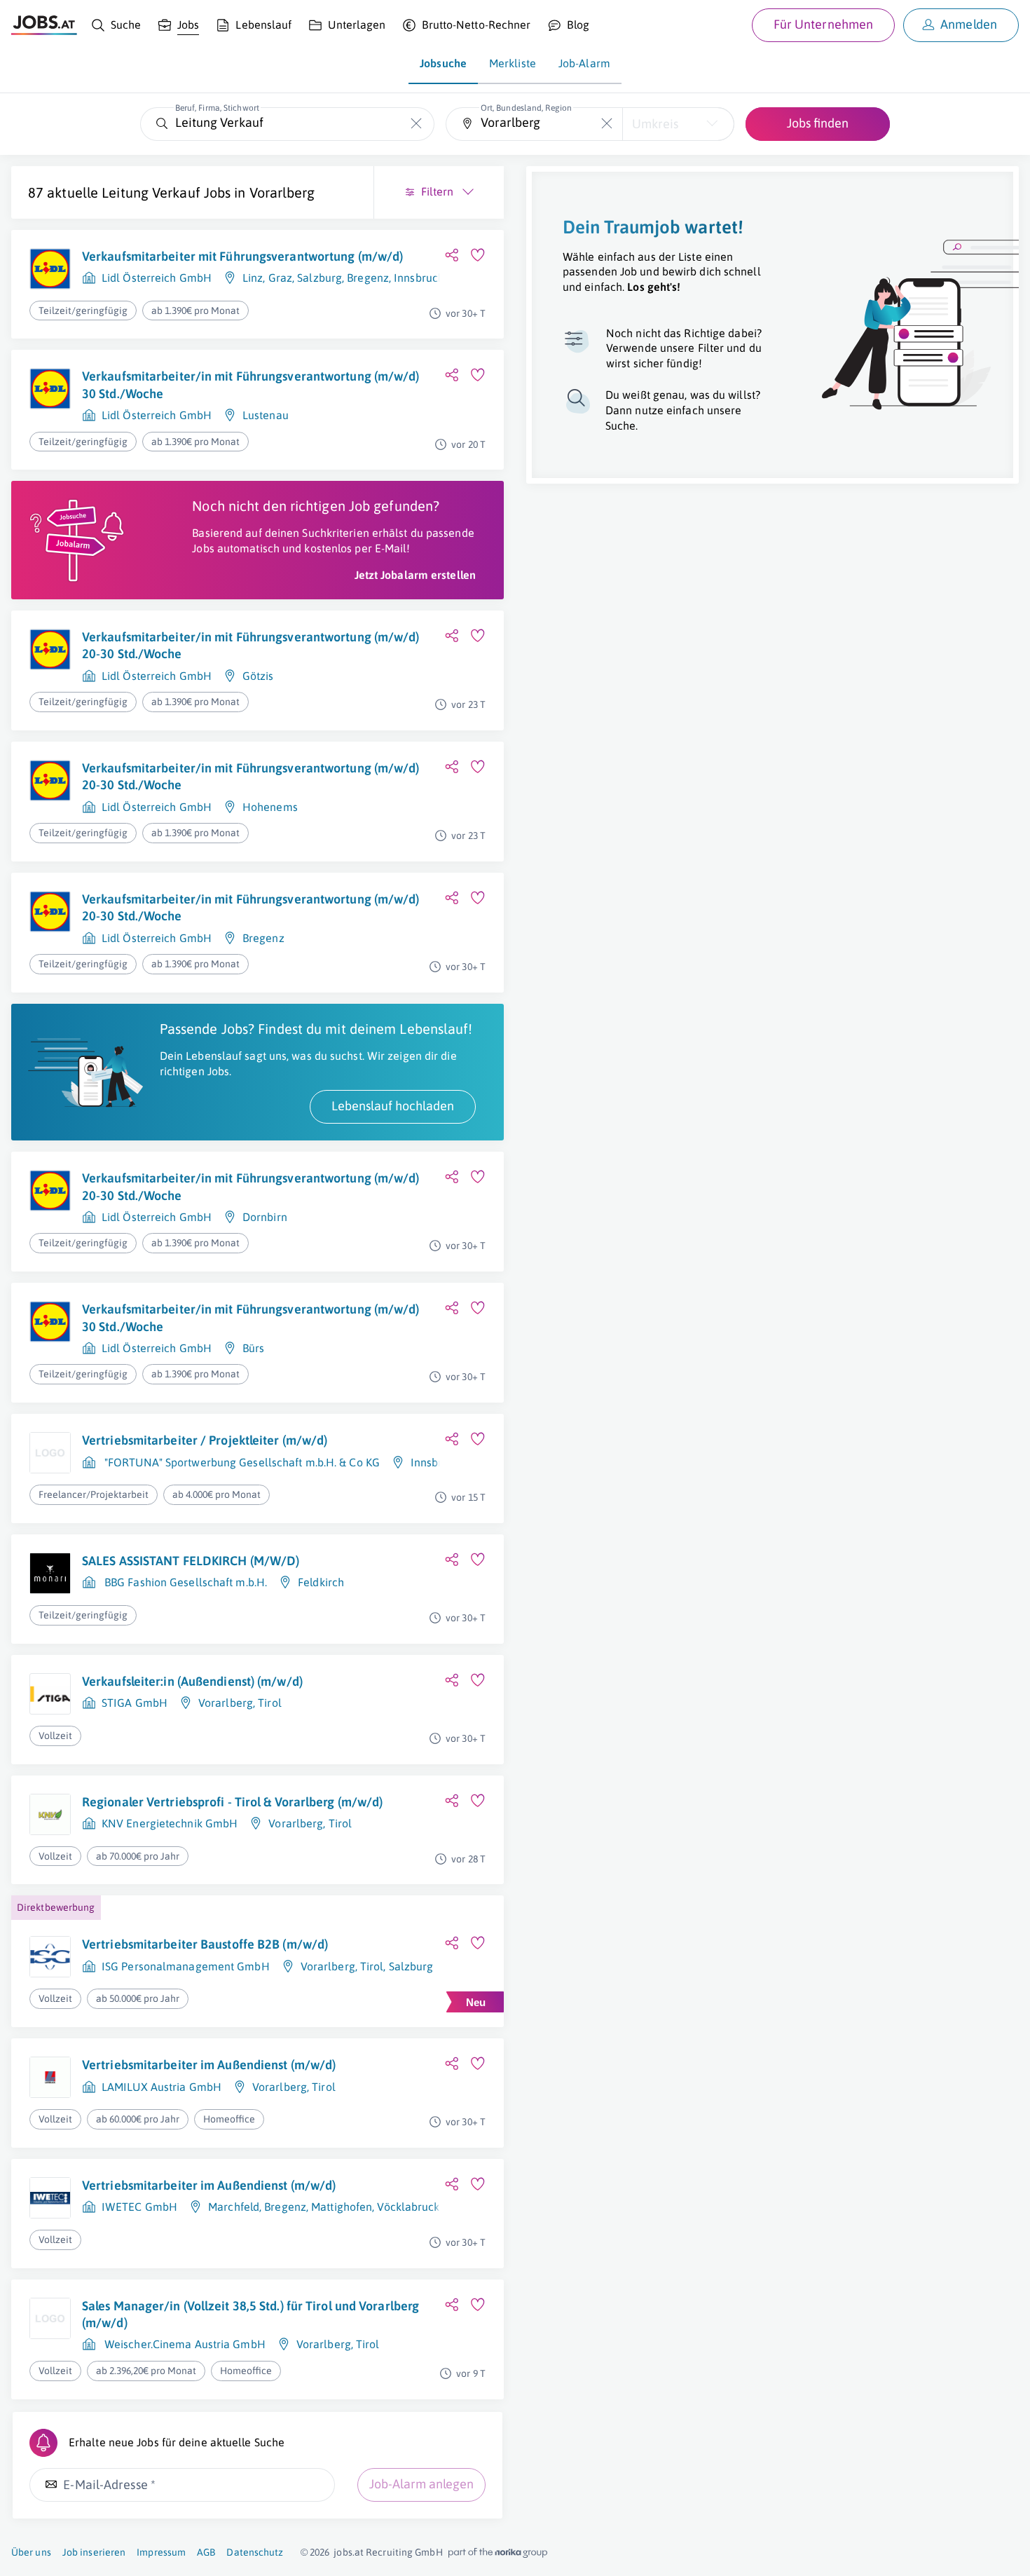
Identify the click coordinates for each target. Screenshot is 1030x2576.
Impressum (161, 2552)
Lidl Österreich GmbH (157, 278)
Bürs (253, 1348)
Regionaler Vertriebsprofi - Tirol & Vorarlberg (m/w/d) (232, 1802)
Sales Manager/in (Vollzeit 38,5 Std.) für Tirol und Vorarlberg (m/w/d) (250, 2314)
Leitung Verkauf (151, 192)
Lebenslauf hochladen (393, 1106)
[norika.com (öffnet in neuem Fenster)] (498, 2553)
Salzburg (320, 278)
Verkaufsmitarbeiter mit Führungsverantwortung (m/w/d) (242, 256)
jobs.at (349, 2552)
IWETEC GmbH (139, 2207)
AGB (206, 2552)
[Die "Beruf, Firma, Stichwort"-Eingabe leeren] (417, 124)
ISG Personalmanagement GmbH (186, 1966)
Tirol (270, 1703)
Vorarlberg (282, 192)
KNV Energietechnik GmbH (170, 1823)
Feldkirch (321, 1582)
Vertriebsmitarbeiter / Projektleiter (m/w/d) (205, 1440)
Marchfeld (234, 2207)
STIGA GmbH (135, 1703)
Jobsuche (443, 63)
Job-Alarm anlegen (421, 2484)
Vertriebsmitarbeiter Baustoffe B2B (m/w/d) (205, 1944)
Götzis (258, 676)
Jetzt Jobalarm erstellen (415, 575)
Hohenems (270, 807)
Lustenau (266, 415)
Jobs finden (818, 123)
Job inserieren (94, 2552)
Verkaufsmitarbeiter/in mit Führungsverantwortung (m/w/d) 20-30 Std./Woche (251, 645)
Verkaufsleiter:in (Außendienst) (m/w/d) (192, 1681)
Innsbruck (419, 278)
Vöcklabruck (408, 2207)
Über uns (31, 2552)
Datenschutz (255, 2552)
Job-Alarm (584, 63)
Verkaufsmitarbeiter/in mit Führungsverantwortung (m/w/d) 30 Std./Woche (251, 384)
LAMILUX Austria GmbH (162, 2087)
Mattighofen (342, 2207)
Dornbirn (265, 1217)
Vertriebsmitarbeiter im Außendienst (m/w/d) (209, 2065)
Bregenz (368, 278)
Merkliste (513, 63)
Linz (253, 278)
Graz (280, 278)
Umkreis (655, 124)
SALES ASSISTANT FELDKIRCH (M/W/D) (191, 1561)
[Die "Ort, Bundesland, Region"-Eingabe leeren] (606, 124)
